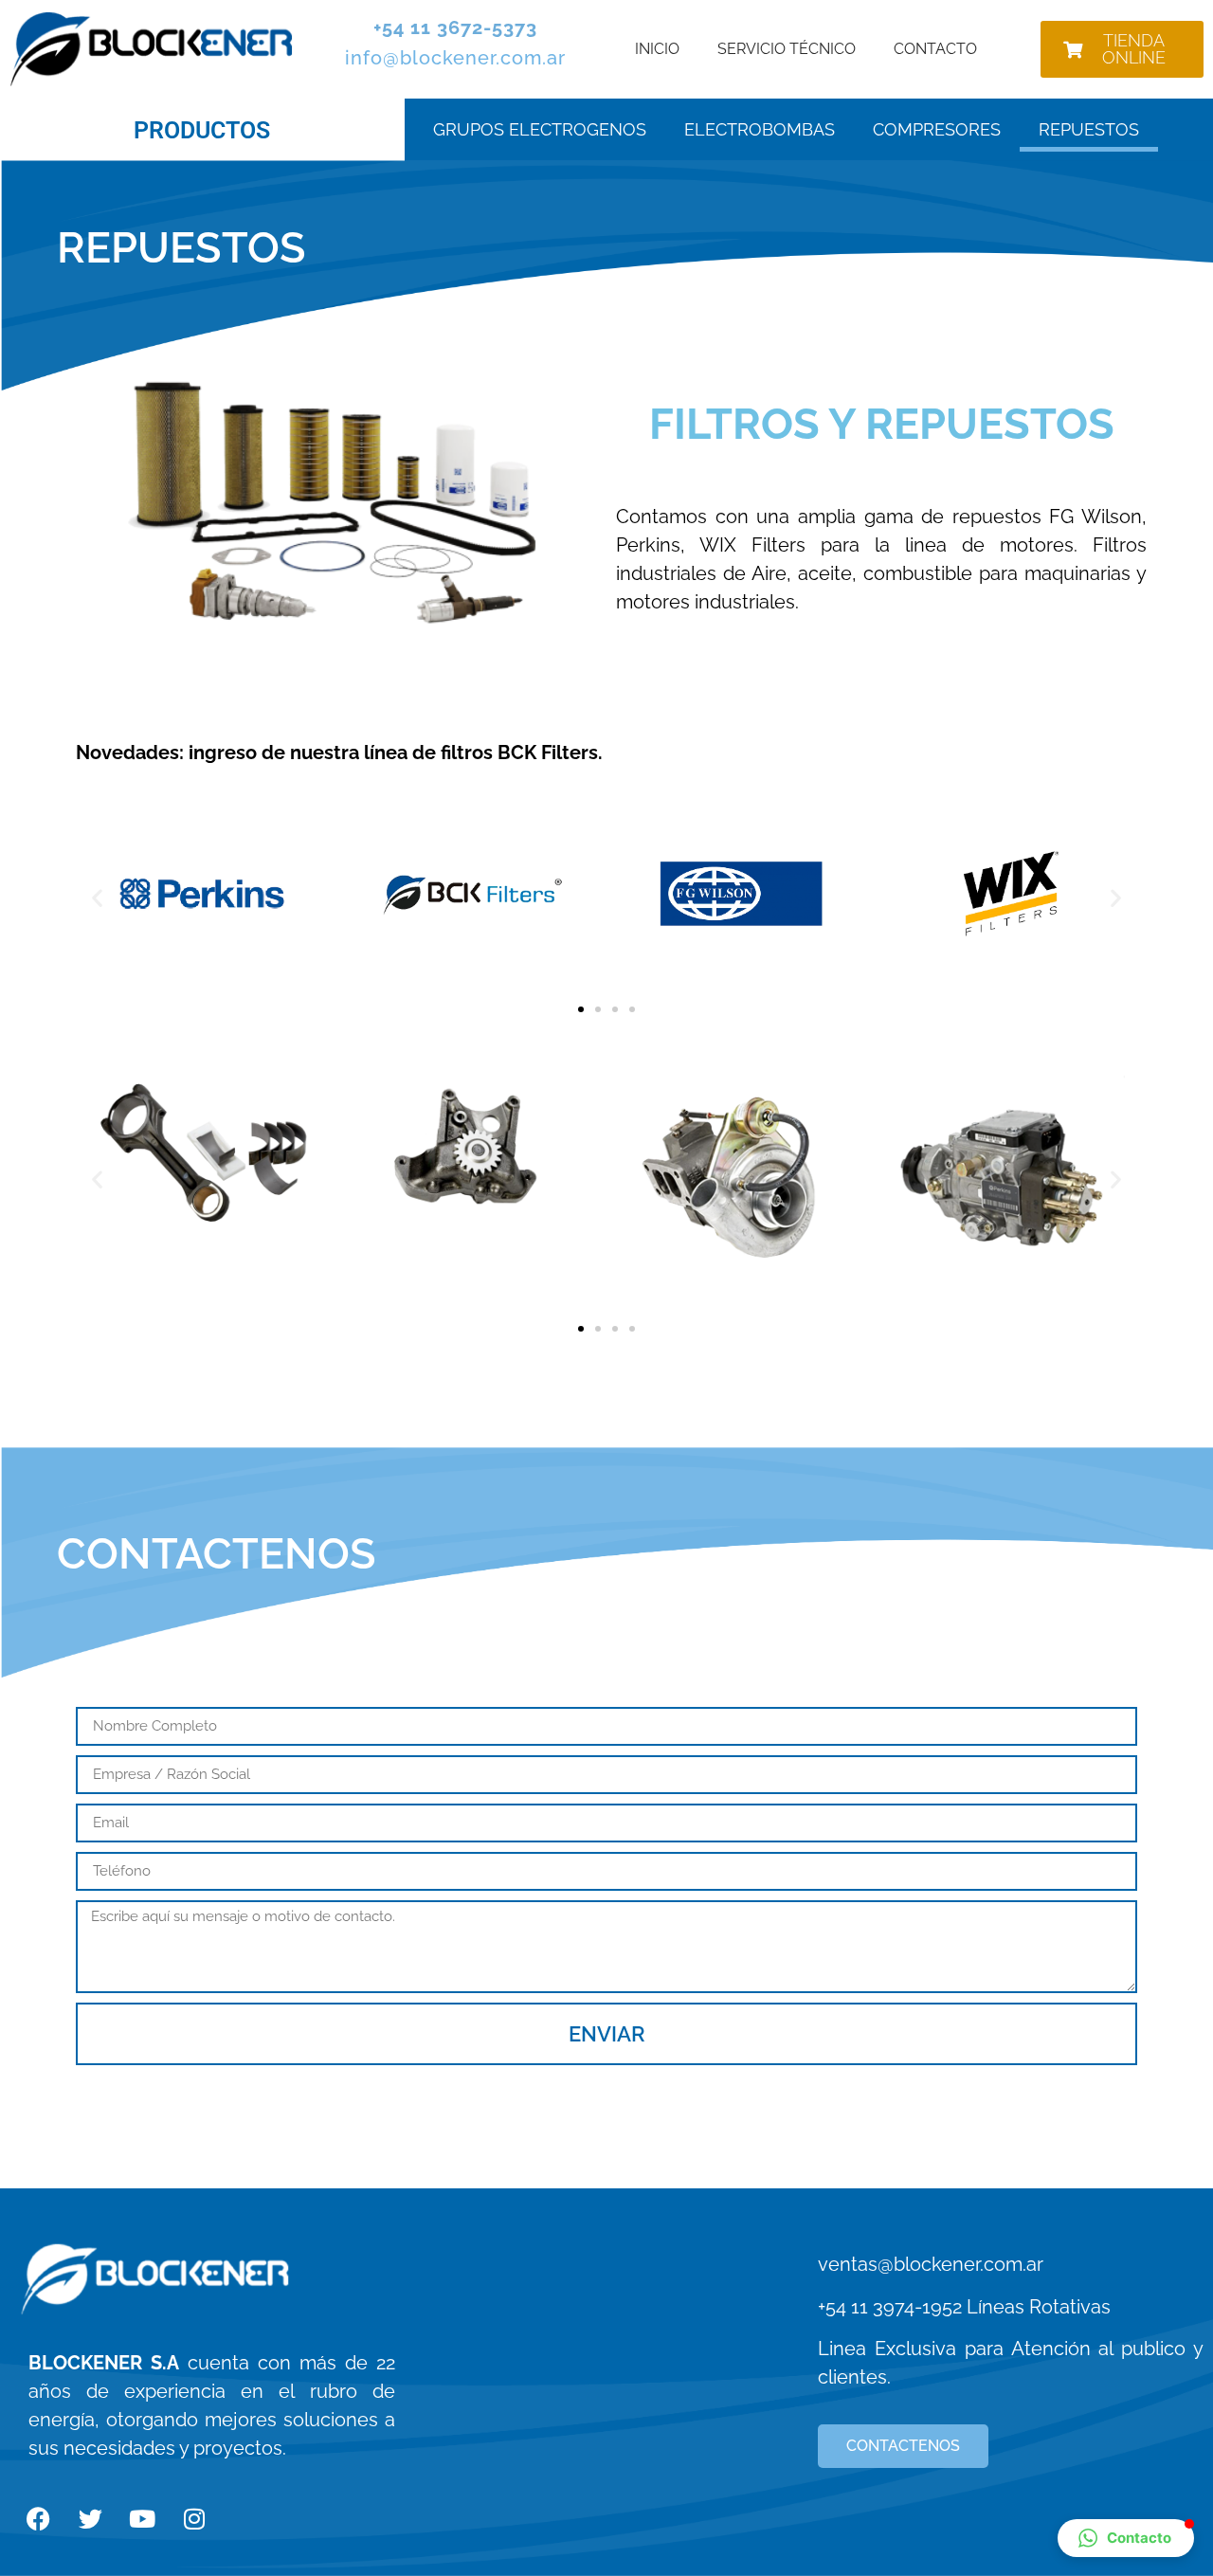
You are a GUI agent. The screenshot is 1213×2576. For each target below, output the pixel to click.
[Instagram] (194, 2519)
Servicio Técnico (787, 49)
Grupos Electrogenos (540, 129)
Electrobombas (760, 129)
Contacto (935, 49)
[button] (97, 897)
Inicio (657, 49)
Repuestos (1089, 129)
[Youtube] (142, 2519)
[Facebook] (38, 2519)
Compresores (937, 129)
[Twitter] (90, 2519)
